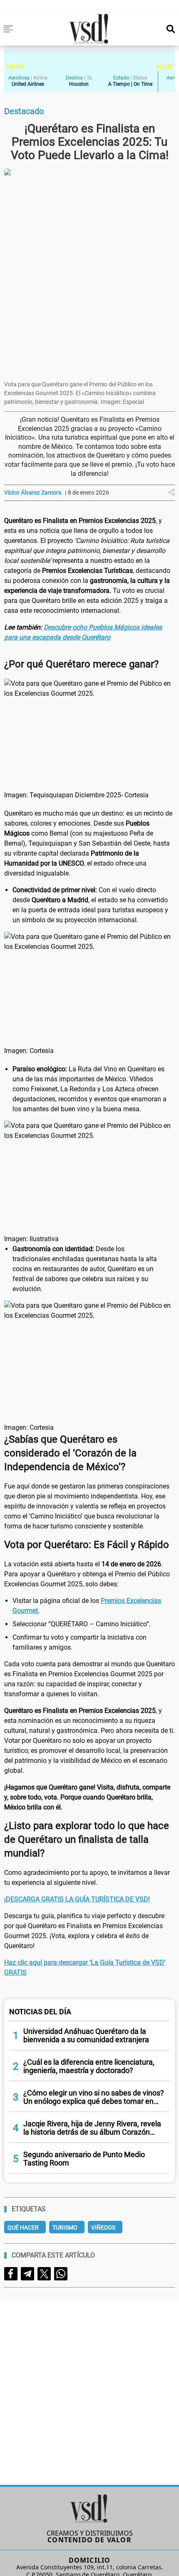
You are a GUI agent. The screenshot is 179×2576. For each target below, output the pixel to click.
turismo (65, 2228)
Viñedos (103, 2228)
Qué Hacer (23, 2228)
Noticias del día (40, 2012)
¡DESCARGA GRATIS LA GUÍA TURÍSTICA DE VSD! (77, 1899)
